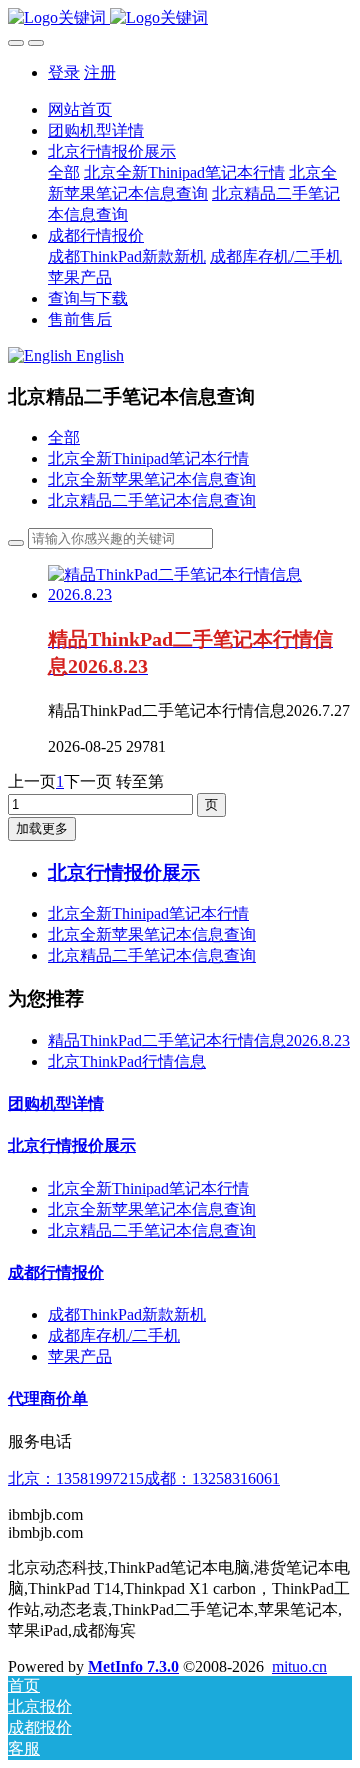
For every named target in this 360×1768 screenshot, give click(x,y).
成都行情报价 (56, 1272)
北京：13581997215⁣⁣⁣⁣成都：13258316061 (144, 1478)
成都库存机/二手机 (114, 1335)
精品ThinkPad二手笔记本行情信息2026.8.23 (199, 1040)
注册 (100, 72)
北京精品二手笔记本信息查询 (152, 500)
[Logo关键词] (180, 18)
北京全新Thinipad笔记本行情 (148, 458)
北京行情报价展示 (72, 1145)
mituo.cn (299, 1666)
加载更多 (42, 828)
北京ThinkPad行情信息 (127, 1061)
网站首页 (80, 109)
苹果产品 (80, 1356)
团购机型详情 (56, 1103)
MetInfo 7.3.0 (133, 1666)
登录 (64, 72)
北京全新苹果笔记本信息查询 (152, 479)
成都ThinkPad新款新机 (127, 1314)
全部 (64, 172)
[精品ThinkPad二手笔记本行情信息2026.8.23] (200, 594)
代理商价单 (48, 1398)
